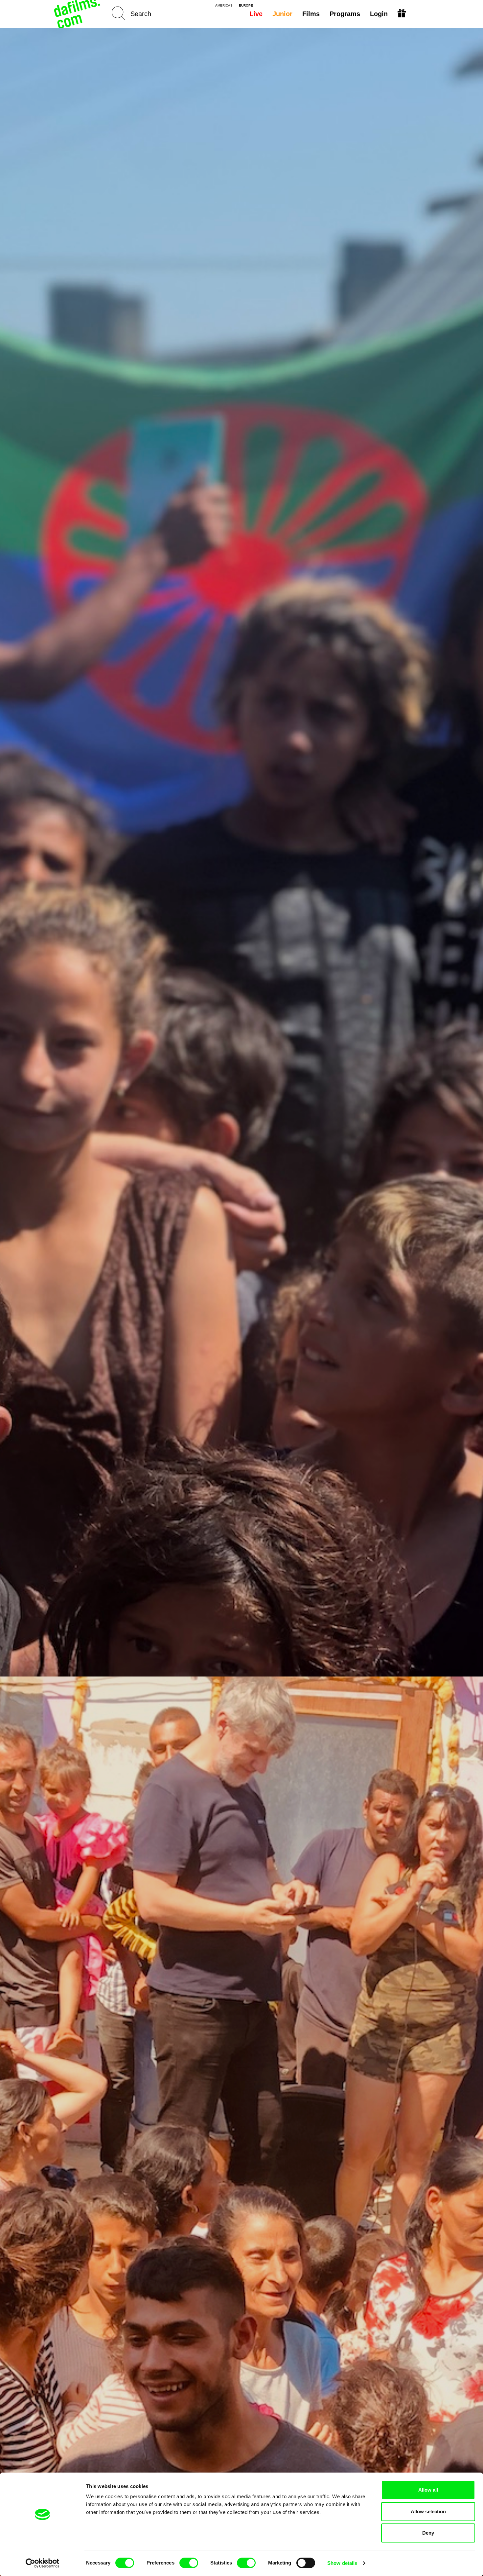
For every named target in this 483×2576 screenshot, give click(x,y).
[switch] (189, 2563)
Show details (342, 2563)
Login (379, 14)
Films (311, 14)
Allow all (428, 2490)
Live (256, 14)
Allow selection (428, 2511)
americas (224, 6)
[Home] (78, 14)
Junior (282, 14)
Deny (428, 2533)
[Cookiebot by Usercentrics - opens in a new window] (43, 2563)
